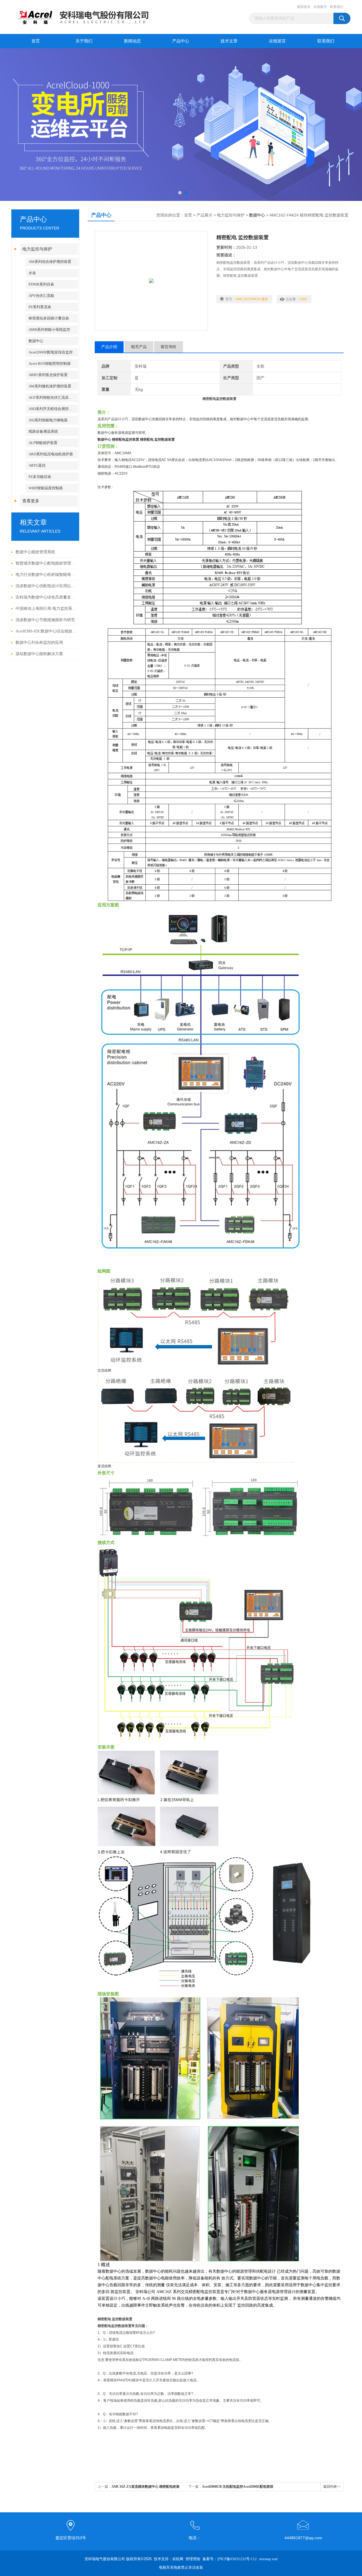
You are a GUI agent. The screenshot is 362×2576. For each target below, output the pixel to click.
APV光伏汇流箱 (41, 296)
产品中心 (181, 41)
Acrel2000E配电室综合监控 (51, 352)
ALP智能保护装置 (43, 443)
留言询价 (169, 347)
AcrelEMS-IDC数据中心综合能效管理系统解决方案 (46, 631)
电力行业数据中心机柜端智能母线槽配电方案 (46, 575)
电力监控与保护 (37, 249)
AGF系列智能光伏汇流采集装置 (53, 397)
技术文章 (229, 41)
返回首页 (304, 7)
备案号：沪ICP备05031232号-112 (230, 2559)
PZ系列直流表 (40, 307)
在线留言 (320, 7)
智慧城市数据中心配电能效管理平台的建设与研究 (46, 563)
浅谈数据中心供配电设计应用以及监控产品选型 (46, 586)
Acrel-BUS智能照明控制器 (50, 363)
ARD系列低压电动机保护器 (51, 454)
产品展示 (204, 215)
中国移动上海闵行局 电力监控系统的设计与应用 (46, 609)
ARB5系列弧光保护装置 (48, 375)
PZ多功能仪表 (40, 477)
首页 (36, 41)
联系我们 (337, 7)
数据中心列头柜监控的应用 (39, 643)
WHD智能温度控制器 (46, 488)
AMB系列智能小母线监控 (49, 330)
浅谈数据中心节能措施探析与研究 (45, 620)
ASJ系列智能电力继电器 (48, 420)
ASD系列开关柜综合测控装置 (52, 409)
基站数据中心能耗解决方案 (39, 654)
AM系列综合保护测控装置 (50, 262)
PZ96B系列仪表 (41, 284)
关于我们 (84, 41)
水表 (32, 273)
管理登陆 (193, 2559)
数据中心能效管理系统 (35, 552)
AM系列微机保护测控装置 (50, 386)
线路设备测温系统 (43, 431)
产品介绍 (109, 347)
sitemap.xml (268, 2559)
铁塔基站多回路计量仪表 (49, 318)
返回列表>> (332, 2487)
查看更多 (31, 501)
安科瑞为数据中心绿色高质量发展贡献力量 (46, 597)
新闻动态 (132, 41)
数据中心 (36, 341)
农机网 (178, 2559)
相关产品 (139, 347)
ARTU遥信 (37, 465)
